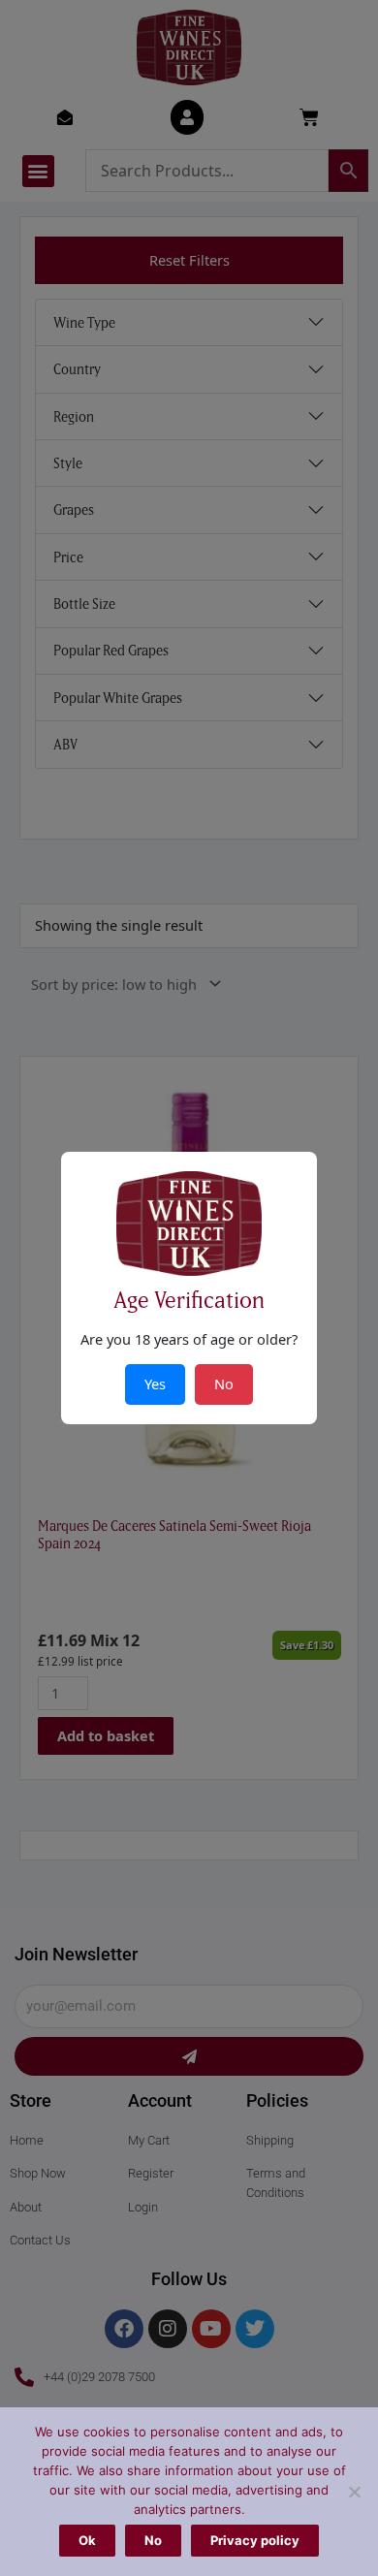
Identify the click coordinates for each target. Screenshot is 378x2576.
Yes (155, 1383)
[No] (354, 2492)
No (153, 2540)
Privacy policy (255, 2540)
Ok (87, 2540)
